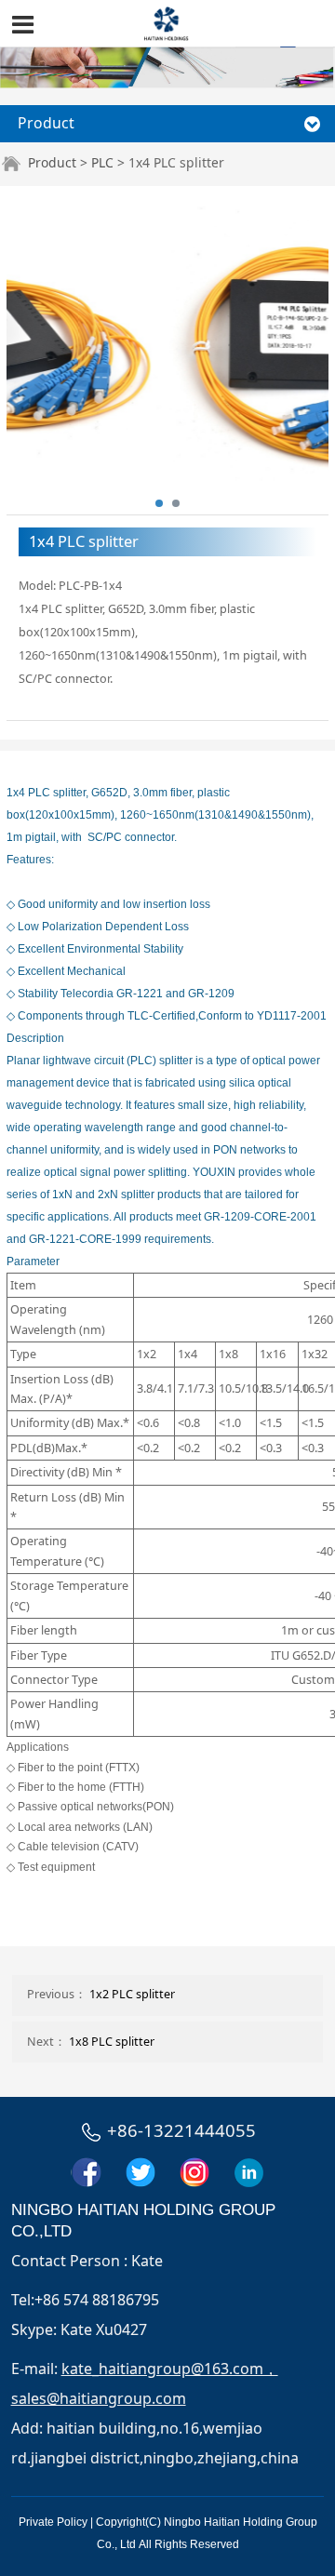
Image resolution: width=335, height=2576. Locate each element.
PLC (102, 162)
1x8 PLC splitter (112, 2042)
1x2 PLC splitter (132, 1994)
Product (52, 162)
